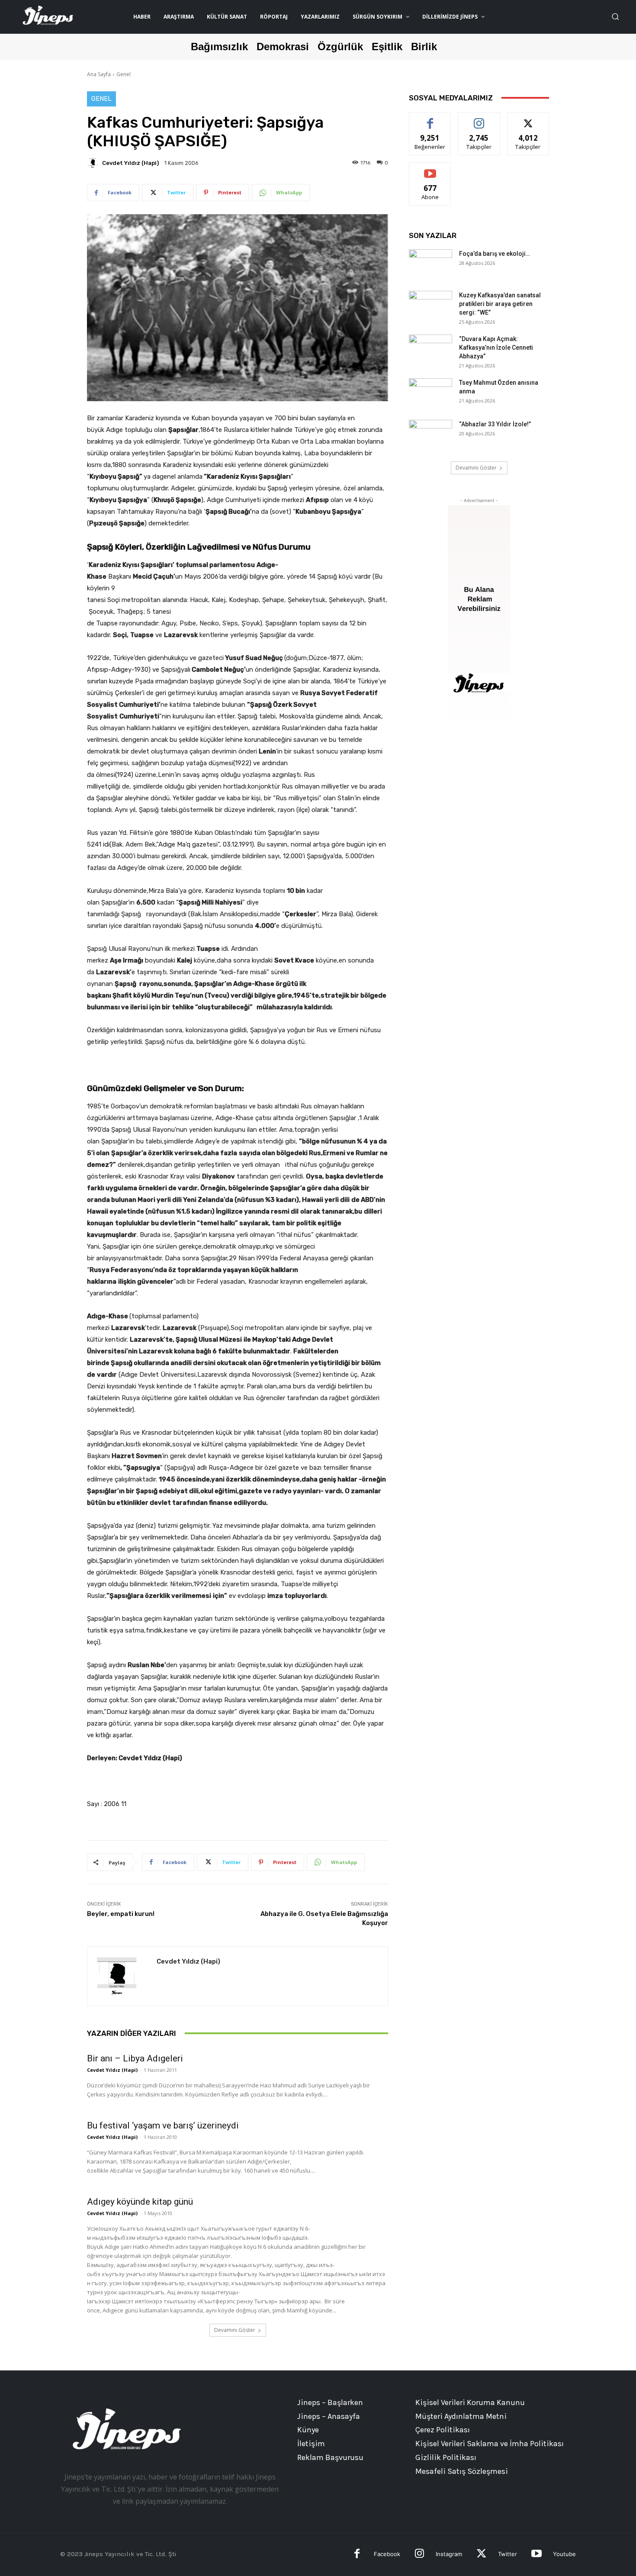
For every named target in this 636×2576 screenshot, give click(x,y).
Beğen (430, 119)
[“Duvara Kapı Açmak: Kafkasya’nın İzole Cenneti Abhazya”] (430, 350)
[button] (615, 16)
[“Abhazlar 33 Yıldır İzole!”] (430, 435)
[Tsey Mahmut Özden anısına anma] (430, 393)
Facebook (387, 2554)
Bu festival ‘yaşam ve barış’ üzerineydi (163, 2125)
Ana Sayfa (99, 74)
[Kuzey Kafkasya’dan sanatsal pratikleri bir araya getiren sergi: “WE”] (430, 306)
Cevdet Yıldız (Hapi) (130, 163)
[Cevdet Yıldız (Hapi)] (94, 163)
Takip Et (479, 119)
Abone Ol (430, 169)
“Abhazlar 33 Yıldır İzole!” (495, 424)
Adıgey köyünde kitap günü (140, 2202)
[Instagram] (419, 2555)
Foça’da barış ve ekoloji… (495, 254)
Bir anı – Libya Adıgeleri (135, 2058)
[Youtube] (536, 2555)
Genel (124, 74)
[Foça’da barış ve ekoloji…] (430, 264)
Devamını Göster (235, 2330)
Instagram (449, 2554)
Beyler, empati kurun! (121, 1914)
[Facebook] (357, 2555)
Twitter (508, 2554)
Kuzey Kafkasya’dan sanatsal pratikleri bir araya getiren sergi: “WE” (500, 304)
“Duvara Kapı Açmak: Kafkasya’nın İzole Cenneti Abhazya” (496, 348)
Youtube (564, 2554)
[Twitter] (481, 2555)
